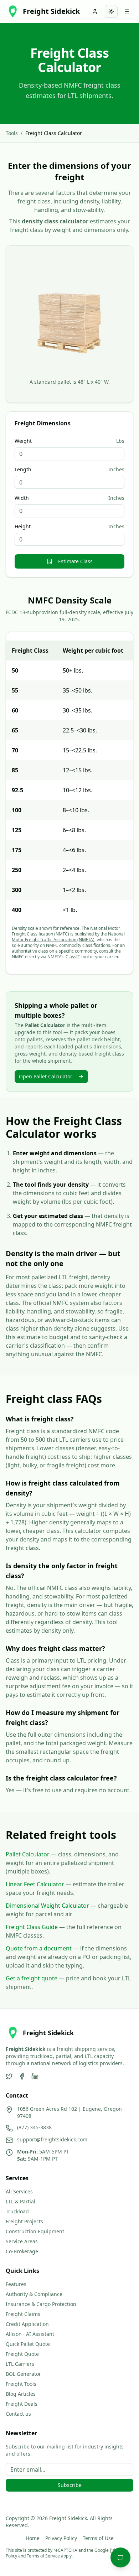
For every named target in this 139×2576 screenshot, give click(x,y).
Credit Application (27, 2324)
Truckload (17, 2211)
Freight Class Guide (32, 1927)
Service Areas (22, 2241)
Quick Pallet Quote (28, 2344)
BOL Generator (23, 2374)
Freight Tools (21, 2384)
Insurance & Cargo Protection (41, 2304)
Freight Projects (24, 2221)
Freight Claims (23, 2314)
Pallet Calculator (28, 1854)
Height (23, 527)
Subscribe (70, 2485)
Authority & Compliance (34, 2294)
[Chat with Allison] (120, 2557)
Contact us (18, 2414)
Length (23, 470)
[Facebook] (22, 2076)
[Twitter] (9, 2076)
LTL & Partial (20, 2201)
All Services (19, 2191)
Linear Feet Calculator (35, 1884)
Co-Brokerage (22, 2251)
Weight (23, 441)
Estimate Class (75, 561)
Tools (12, 133)
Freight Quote (22, 2354)
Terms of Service (43, 2556)
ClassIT (73, 957)
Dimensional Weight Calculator (47, 1906)
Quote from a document (39, 1948)
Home (33, 2538)
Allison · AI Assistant (30, 2334)
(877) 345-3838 (34, 2127)
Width (22, 498)
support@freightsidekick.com (52, 2139)
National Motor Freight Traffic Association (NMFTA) (68, 937)
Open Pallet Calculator (46, 1076)
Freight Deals (22, 2404)
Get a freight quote (32, 1978)
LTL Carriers (20, 2364)
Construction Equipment (35, 2231)
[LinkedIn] (35, 2076)
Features (16, 2284)
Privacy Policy (61, 2538)
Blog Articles (21, 2394)
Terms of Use (98, 2538)
